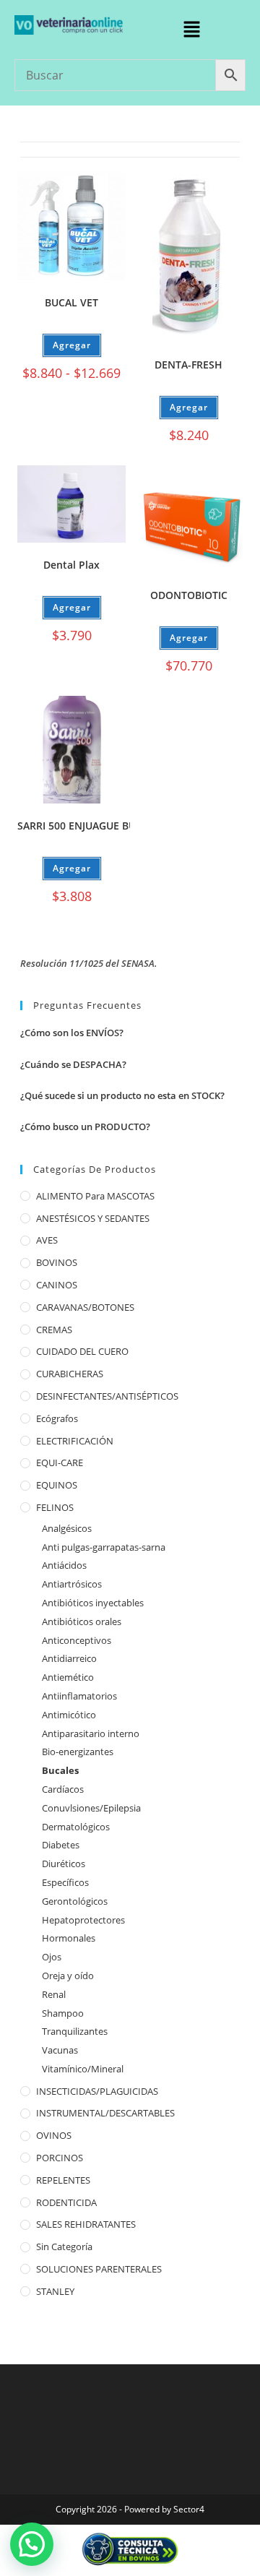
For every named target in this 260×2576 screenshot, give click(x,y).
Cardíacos (63, 1789)
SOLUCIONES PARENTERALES (99, 2269)
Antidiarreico (69, 1658)
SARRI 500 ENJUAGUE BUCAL (86, 826)
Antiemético (68, 1677)
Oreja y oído (68, 1976)
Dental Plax (71, 565)
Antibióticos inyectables (93, 1603)
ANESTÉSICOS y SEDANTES (93, 1218)
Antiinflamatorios (79, 1696)
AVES (47, 1240)
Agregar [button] (189, 407)
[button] (191, 30)
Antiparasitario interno (91, 1733)
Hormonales (69, 1938)
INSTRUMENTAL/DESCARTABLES (105, 2113)
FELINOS (55, 1507)
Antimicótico (69, 1715)
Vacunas (60, 2050)
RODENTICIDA (66, 2202)
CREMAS (54, 1330)
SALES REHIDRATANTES (86, 2224)
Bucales (60, 1770)
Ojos (52, 1957)
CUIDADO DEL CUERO (82, 1351)
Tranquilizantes (75, 2031)
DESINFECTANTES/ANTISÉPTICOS (107, 1396)
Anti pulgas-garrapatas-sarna (104, 1547)
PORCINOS (60, 2158)
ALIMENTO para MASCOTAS (95, 1196)
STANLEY (55, 2291)
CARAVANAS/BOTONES (85, 1307)
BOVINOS (57, 1262)
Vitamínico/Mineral (83, 2069)
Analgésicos (67, 1528)
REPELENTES (63, 2180)
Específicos (65, 1882)
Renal (54, 1994)
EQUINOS (57, 1485)
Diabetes (61, 1845)
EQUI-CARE (60, 1463)
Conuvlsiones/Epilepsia (91, 1808)
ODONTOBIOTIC (189, 595)
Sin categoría (64, 2247)
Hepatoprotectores (83, 1920)
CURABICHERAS (70, 1374)
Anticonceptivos (77, 1640)
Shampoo (63, 2013)
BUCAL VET (71, 302)
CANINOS (57, 1285)
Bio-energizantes (78, 1752)
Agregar (72, 345)
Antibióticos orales (82, 1621)
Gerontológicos (75, 1901)
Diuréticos (64, 1864)
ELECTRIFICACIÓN (75, 1441)
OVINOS (54, 2135)
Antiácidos (64, 1565)
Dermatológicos (76, 1827)
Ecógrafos (57, 1418)
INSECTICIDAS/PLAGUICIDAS (97, 2091)
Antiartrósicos (72, 1584)
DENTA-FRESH (188, 365)
